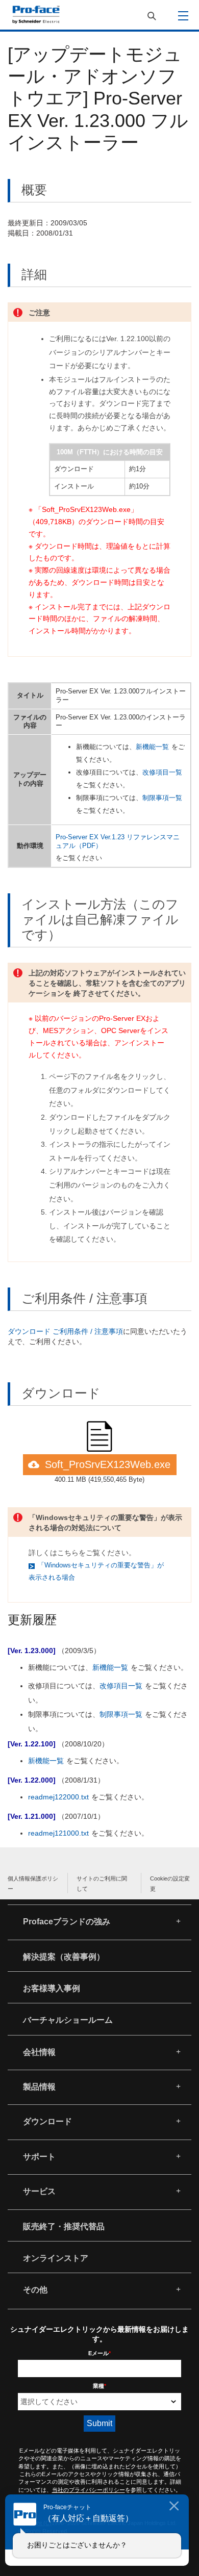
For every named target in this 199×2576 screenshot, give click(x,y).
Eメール (99, 2353)
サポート (39, 2157)
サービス (39, 2191)
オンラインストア (56, 2258)
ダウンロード (47, 2121)
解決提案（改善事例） (64, 1957)
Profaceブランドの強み (67, 1922)
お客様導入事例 (52, 1988)
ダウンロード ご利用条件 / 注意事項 (65, 1331)
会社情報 (39, 2052)
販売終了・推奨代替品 (64, 2226)
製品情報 (39, 2087)
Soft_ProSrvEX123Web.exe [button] (108, 1464)
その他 (35, 2290)
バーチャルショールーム (68, 2020)
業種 (99, 2386)
